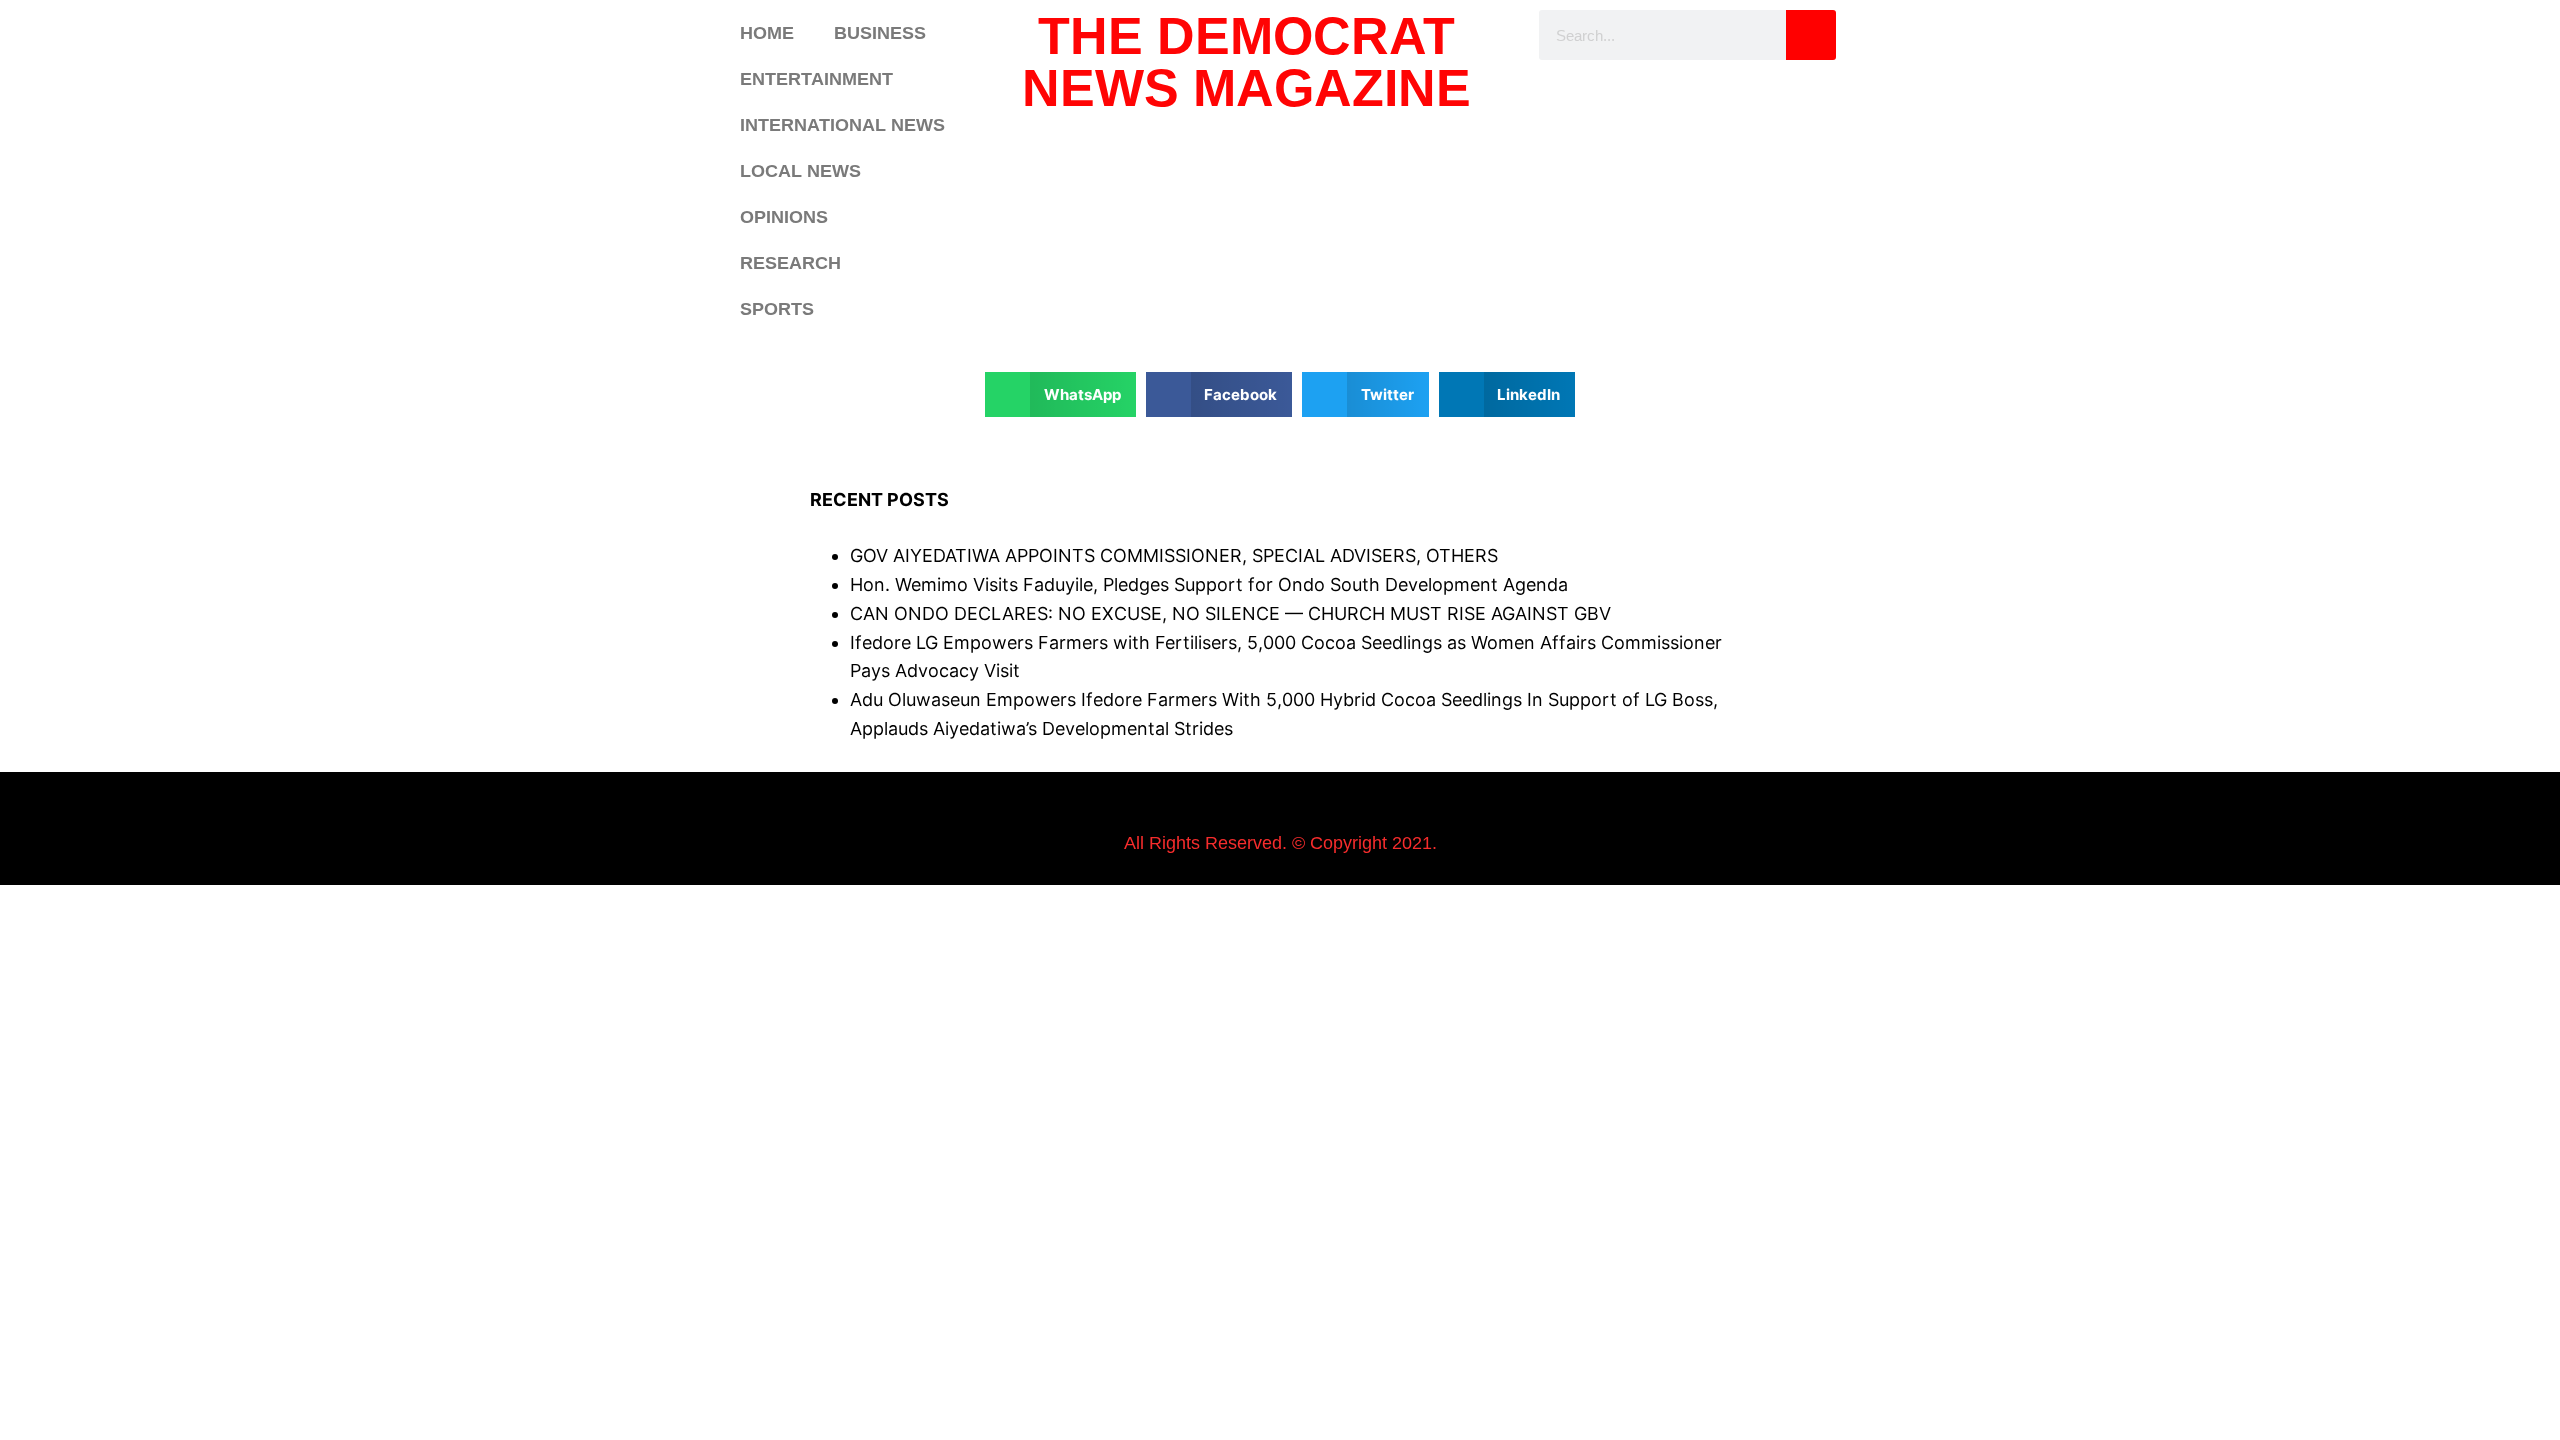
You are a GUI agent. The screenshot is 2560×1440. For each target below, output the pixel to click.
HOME (767, 33)
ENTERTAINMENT (816, 79)
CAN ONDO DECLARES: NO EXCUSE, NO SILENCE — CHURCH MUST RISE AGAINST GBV (1230, 613)
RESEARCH (790, 263)
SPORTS (777, 309)
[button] (1060, 394)
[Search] (1811, 35)
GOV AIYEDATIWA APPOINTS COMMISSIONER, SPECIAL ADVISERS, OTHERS (1174, 555)
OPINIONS (784, 217)
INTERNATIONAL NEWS (842, 125)
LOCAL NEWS (800, 171)
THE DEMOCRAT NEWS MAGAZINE (1246, 62)
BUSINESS (880, 33)
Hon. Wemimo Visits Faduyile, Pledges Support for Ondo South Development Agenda (1209, 584)
